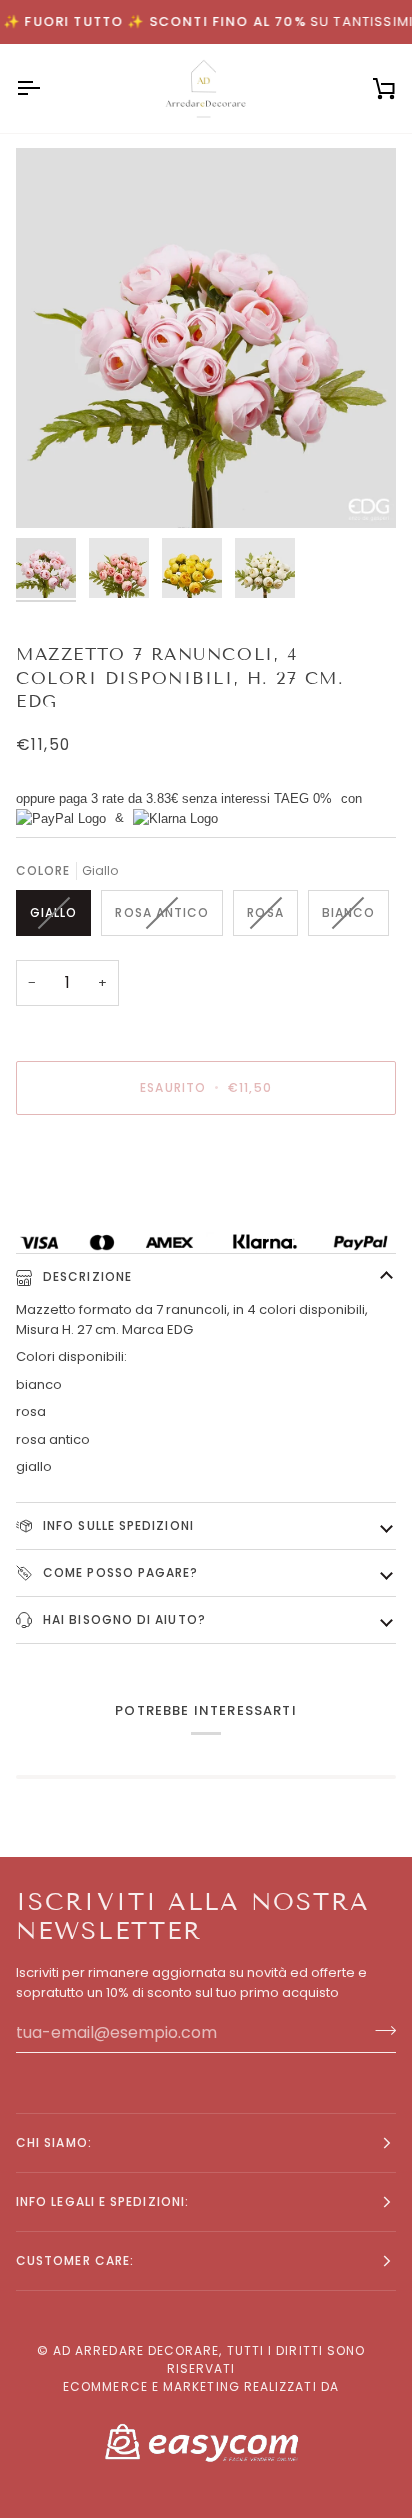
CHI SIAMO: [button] (54, 2142)
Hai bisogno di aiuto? (122, 1619)
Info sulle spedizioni (116, 1525)
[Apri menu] (46, 89)
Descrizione (85, 1276)
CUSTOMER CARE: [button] (75, 2260)
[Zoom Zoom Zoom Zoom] (206, 338)
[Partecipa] (379, 2030)
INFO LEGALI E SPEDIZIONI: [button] (102, 2201)
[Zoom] (53, 490)
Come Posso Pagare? (119, 1572)
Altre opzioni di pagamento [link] (105, 1206)
